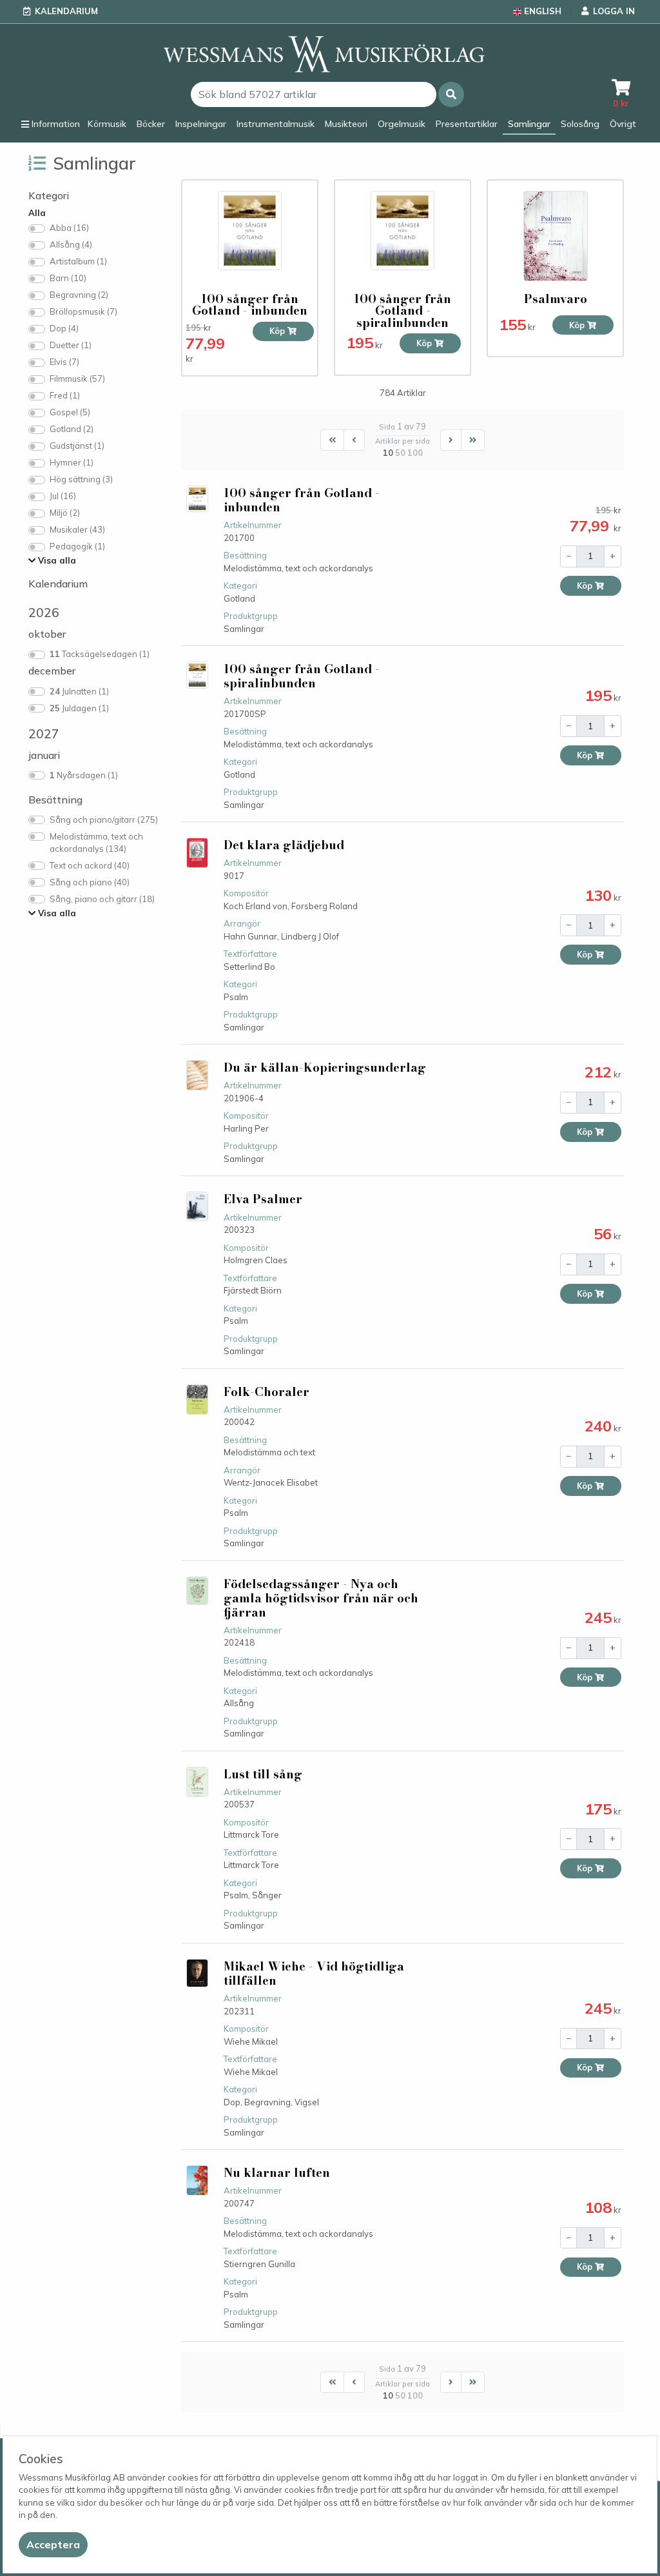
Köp (278, 331)
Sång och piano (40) (90, 882)
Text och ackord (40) (90, 865)
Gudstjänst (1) (77, 446)
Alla (37, 213)
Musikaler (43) (77, 529)
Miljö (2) (65, 513)
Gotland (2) (72, 429)
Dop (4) (64, 328)
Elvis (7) (64, 362)
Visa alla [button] (56, 560)
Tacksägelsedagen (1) (100, 654)
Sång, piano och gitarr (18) (102, 899)
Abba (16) (69, 228)
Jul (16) (63, 496)
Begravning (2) (79, 295)
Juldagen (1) (79, 708)
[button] (451, 94)
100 (415, 453)
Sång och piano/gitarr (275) (104, 820)
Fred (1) (65, 395)
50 (400, 453)
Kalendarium (66, 11)
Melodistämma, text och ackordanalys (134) (96, 843)
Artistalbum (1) (78, 261)
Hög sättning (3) (81, 479)
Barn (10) (68, 278)
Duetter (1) (71, 345)
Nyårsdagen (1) (84, 775)
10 (388, 453)
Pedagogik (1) (77, 546)
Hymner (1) (72, 462)
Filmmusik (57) (77, 379)
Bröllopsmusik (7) (83, 311)
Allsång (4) (71, 244)
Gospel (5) (70, 412)
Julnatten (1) (79, 691)
